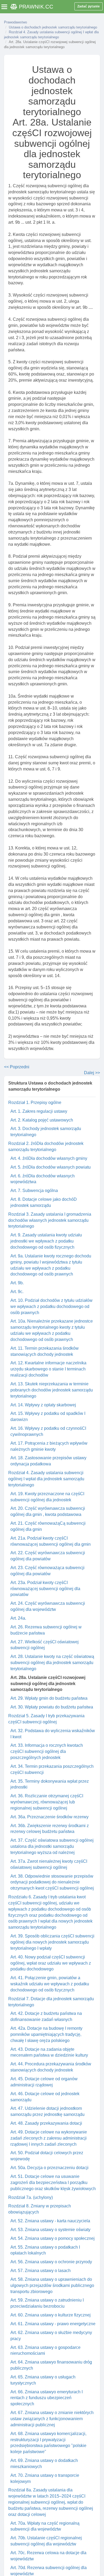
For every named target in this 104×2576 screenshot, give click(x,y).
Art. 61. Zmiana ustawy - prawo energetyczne (53, 2324)
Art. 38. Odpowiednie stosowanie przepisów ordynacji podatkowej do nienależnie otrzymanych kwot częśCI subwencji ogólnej (52, 1882)
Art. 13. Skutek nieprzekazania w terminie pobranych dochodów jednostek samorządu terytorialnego (52, 1390)
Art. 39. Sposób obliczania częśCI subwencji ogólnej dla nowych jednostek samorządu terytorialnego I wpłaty (52, 1942)
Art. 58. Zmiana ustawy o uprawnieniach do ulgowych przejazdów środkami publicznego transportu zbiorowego (52, 2285)
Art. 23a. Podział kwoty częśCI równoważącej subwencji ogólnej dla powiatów (45, 1589)
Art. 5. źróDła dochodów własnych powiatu (51, 1167)
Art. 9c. (17, 1292)
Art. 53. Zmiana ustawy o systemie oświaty (50, 2230)
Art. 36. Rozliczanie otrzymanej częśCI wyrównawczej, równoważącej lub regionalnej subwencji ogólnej (47, 1802)
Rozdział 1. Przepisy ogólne (35, 1102)
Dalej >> (92, 1073)
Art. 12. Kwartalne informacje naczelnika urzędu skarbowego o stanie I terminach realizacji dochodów (48, 1369)
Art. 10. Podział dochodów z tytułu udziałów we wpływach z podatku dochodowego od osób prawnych (51, 1306)
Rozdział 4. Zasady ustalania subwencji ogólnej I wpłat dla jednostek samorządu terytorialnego (46, 1479)
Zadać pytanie (89, 6)
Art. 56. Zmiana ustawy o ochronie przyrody (51, 2262)
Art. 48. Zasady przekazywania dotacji (46, 2123)
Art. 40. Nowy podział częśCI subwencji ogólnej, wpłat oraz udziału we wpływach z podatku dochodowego (51, 1963)
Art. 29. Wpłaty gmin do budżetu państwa (49, 1698)
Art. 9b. (17, 1283)
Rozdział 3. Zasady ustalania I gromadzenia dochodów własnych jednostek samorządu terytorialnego (50, 1220)
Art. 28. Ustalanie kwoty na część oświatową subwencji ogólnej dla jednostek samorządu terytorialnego (52, 1663)
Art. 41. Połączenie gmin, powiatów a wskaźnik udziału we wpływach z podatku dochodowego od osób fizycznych (50, 1984)
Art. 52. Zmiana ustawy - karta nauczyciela (50, 2221)
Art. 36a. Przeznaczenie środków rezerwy (49, 1817)
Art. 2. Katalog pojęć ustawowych (42, 1120)
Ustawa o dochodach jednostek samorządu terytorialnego (53, 27)
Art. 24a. (18, 1618)
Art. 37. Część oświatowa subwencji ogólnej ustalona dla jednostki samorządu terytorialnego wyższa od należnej (52, 1846)
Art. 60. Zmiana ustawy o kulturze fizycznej (51, 2315)
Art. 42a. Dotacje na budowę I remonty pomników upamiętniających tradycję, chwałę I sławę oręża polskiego (46, 2034)
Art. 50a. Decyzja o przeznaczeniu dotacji (49, 2168)
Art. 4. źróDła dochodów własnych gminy (49, 1158)
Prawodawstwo (15, 22)
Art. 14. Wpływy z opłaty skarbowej (43, 1405)
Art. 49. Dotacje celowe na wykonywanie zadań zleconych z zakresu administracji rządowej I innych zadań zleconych (49, 2138)
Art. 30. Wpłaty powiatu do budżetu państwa (52, 1707)
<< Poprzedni (17, 1067)
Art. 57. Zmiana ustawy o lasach (41, 2271)
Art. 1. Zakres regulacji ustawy (39, 1111)
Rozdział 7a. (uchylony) (31, 2197)
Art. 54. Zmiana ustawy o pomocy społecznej (53, 2238)
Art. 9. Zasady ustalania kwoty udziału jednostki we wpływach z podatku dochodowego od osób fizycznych (46, 1241)
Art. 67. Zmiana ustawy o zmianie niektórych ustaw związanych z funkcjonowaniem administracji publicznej (52, 2419)
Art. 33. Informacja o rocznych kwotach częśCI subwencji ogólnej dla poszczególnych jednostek (47, 1751)
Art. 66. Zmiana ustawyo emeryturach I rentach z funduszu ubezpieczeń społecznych (47, 2398)
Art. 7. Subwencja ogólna (34, 1191)
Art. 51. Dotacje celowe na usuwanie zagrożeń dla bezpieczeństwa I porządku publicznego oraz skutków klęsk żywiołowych (53, 2183)
